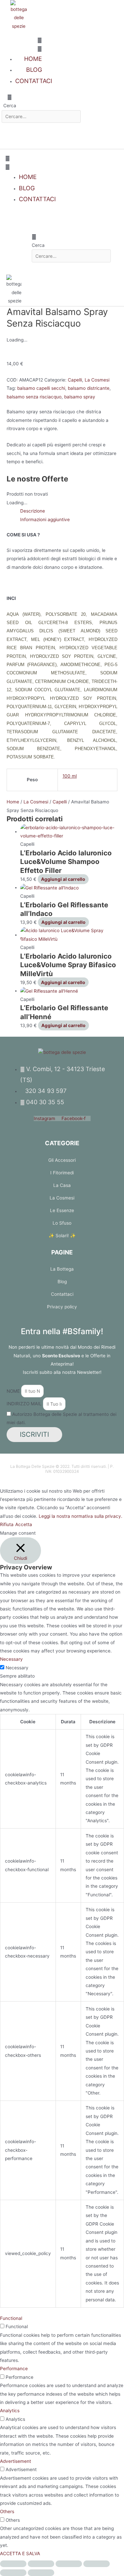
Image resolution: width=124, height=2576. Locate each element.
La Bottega (62, 1269)
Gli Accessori (62, 1160)
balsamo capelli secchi (41, 388)
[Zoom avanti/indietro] (13, 2564)
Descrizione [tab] (33, 511)
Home (13, 802)
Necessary (17, 1668)
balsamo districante (89, 388)
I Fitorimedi (62, 1173)
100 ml (70, 776)
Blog (62, 1282)
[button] (22, 45)
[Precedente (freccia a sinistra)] (13, 2573)
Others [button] (7, 2511)
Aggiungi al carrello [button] (63, 879)
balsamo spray (80, 397)
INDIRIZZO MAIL (25, 1404)
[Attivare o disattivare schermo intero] (41, 2564)
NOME (14, 1391)
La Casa (62, 1185)
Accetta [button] (24, 1524)
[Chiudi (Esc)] (97, 2564)
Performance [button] (14, 2369)
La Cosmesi (97, 380)
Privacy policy (62, 1307)
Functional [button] (11, 2318)
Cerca (10, 106)
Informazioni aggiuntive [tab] (45, 520)
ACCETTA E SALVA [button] (20, 2553)
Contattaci (62, 1294)
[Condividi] (69, 2564)
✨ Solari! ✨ (62, 1236)
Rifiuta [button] (7, 1524)
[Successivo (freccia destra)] (41, 2573)
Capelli (75, 380)
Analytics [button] (10, 2411)
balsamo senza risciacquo (34, 397)
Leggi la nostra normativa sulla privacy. (81, 1516)
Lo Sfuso (62, 1223)
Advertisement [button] (16, 2461)
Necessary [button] (11, 1659)
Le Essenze (62, 1210)
